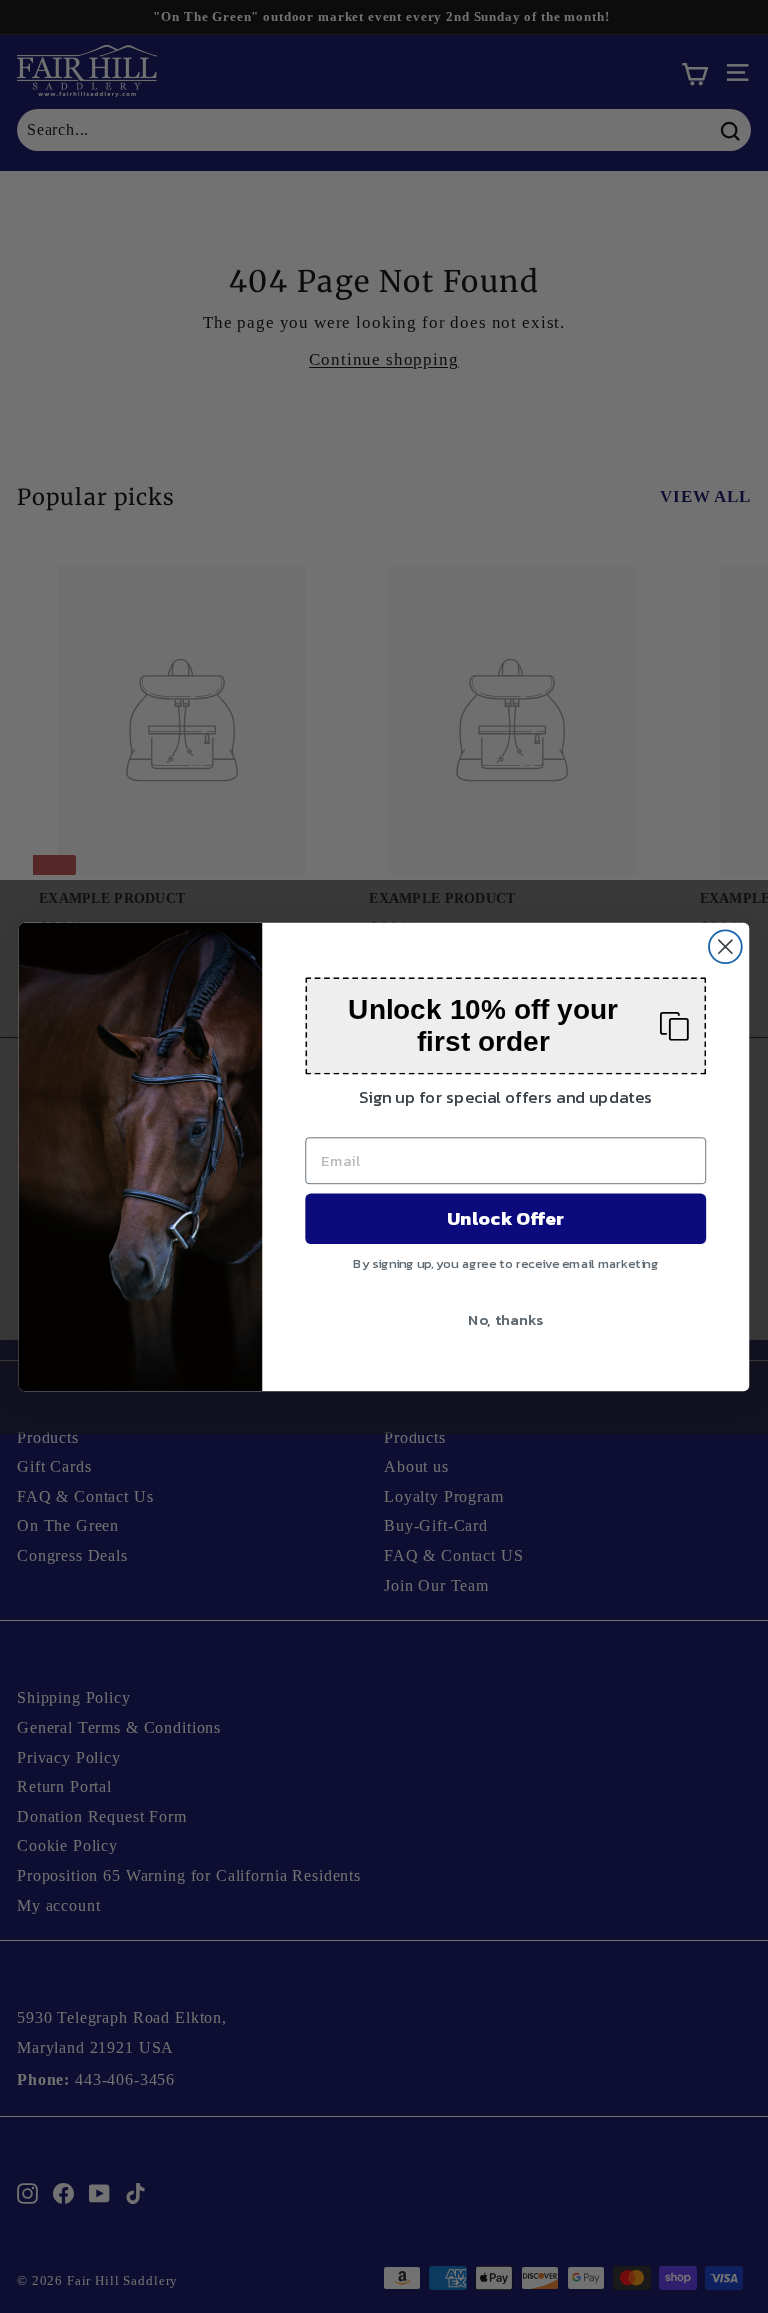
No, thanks (505, 1318)
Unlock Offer (505, 1218)
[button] (505, 1025)
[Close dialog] (725, 946)
